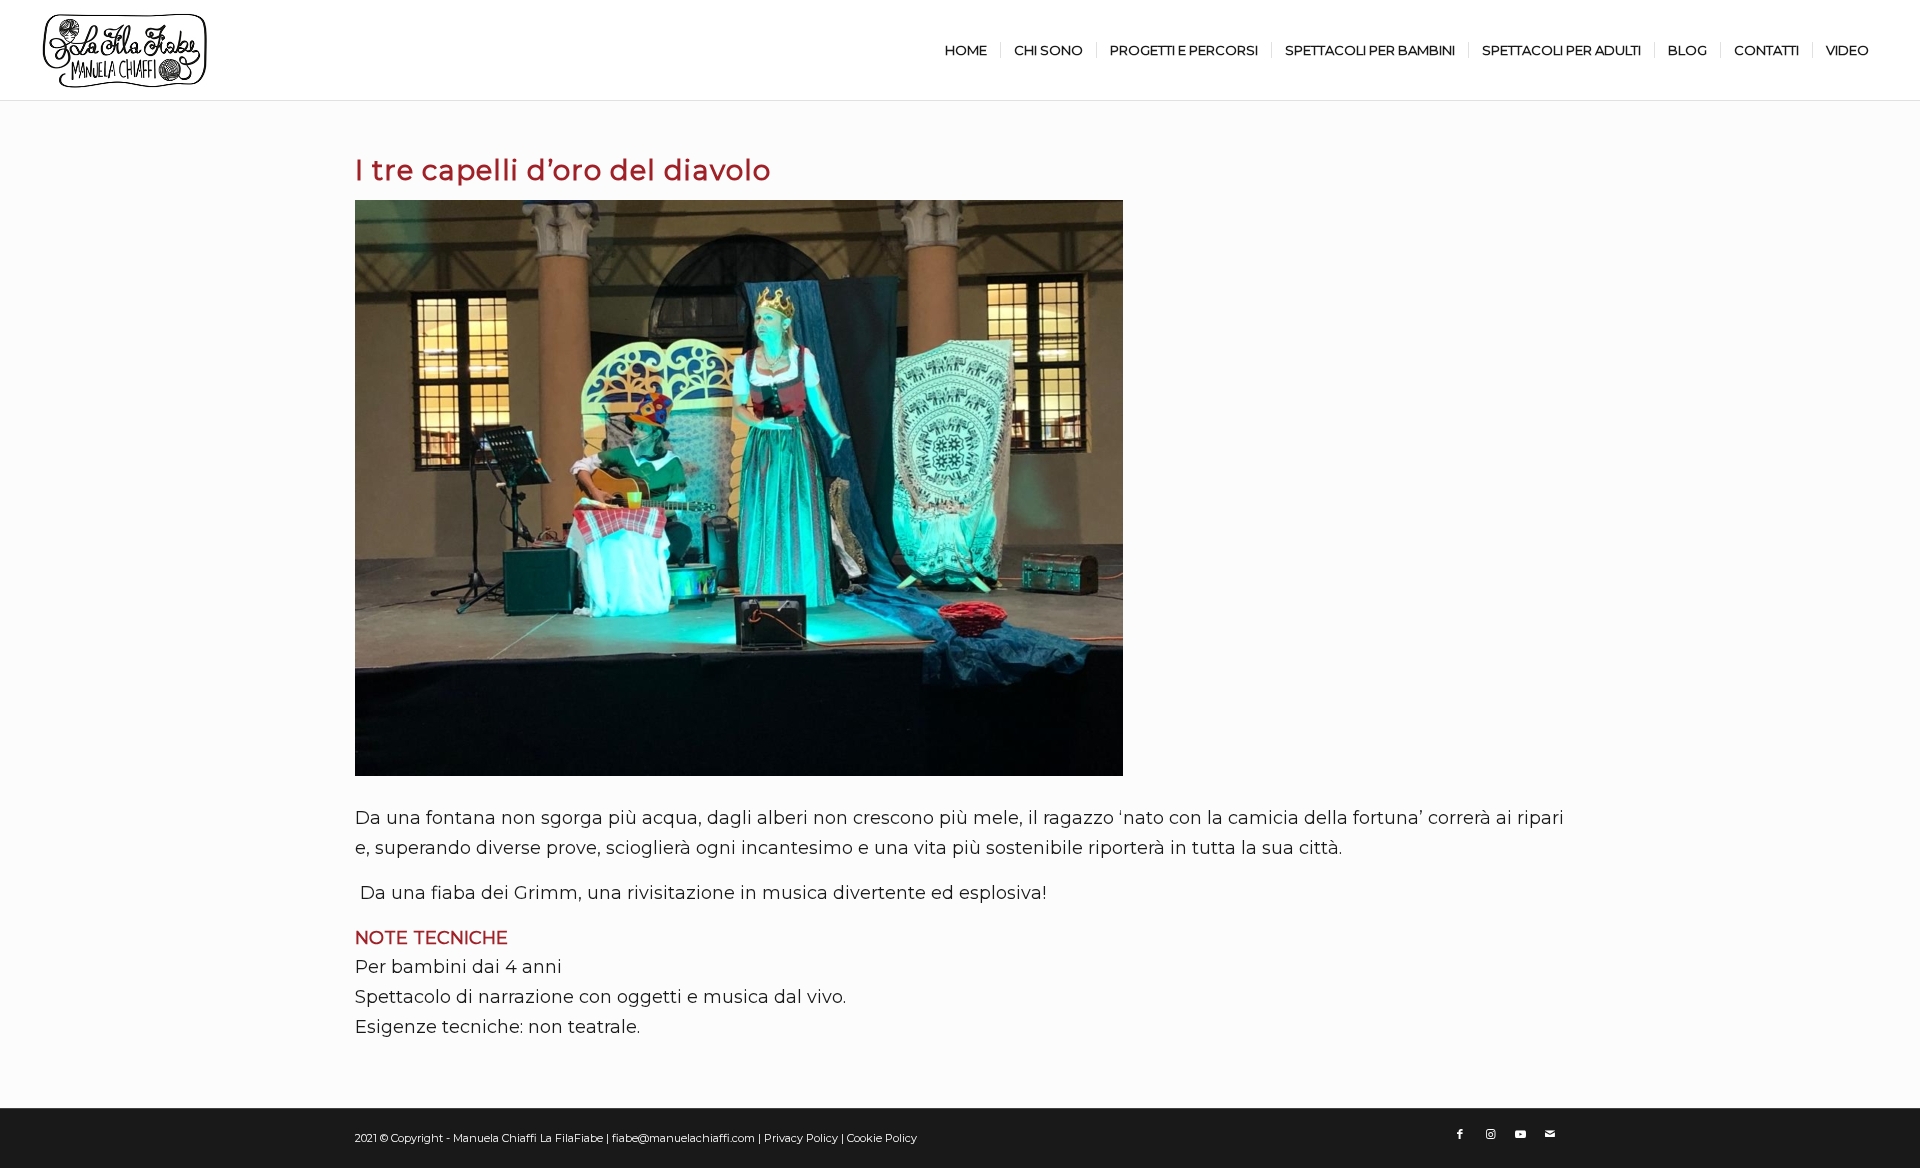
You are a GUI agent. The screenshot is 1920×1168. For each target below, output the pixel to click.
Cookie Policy (882, 1138)
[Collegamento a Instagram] (1490, 1134)
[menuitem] (966, 50)
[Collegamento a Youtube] (1520, 1134)
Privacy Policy (802, 1138)
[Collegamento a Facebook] (1460, 1134)
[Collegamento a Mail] (1550, 1134)
